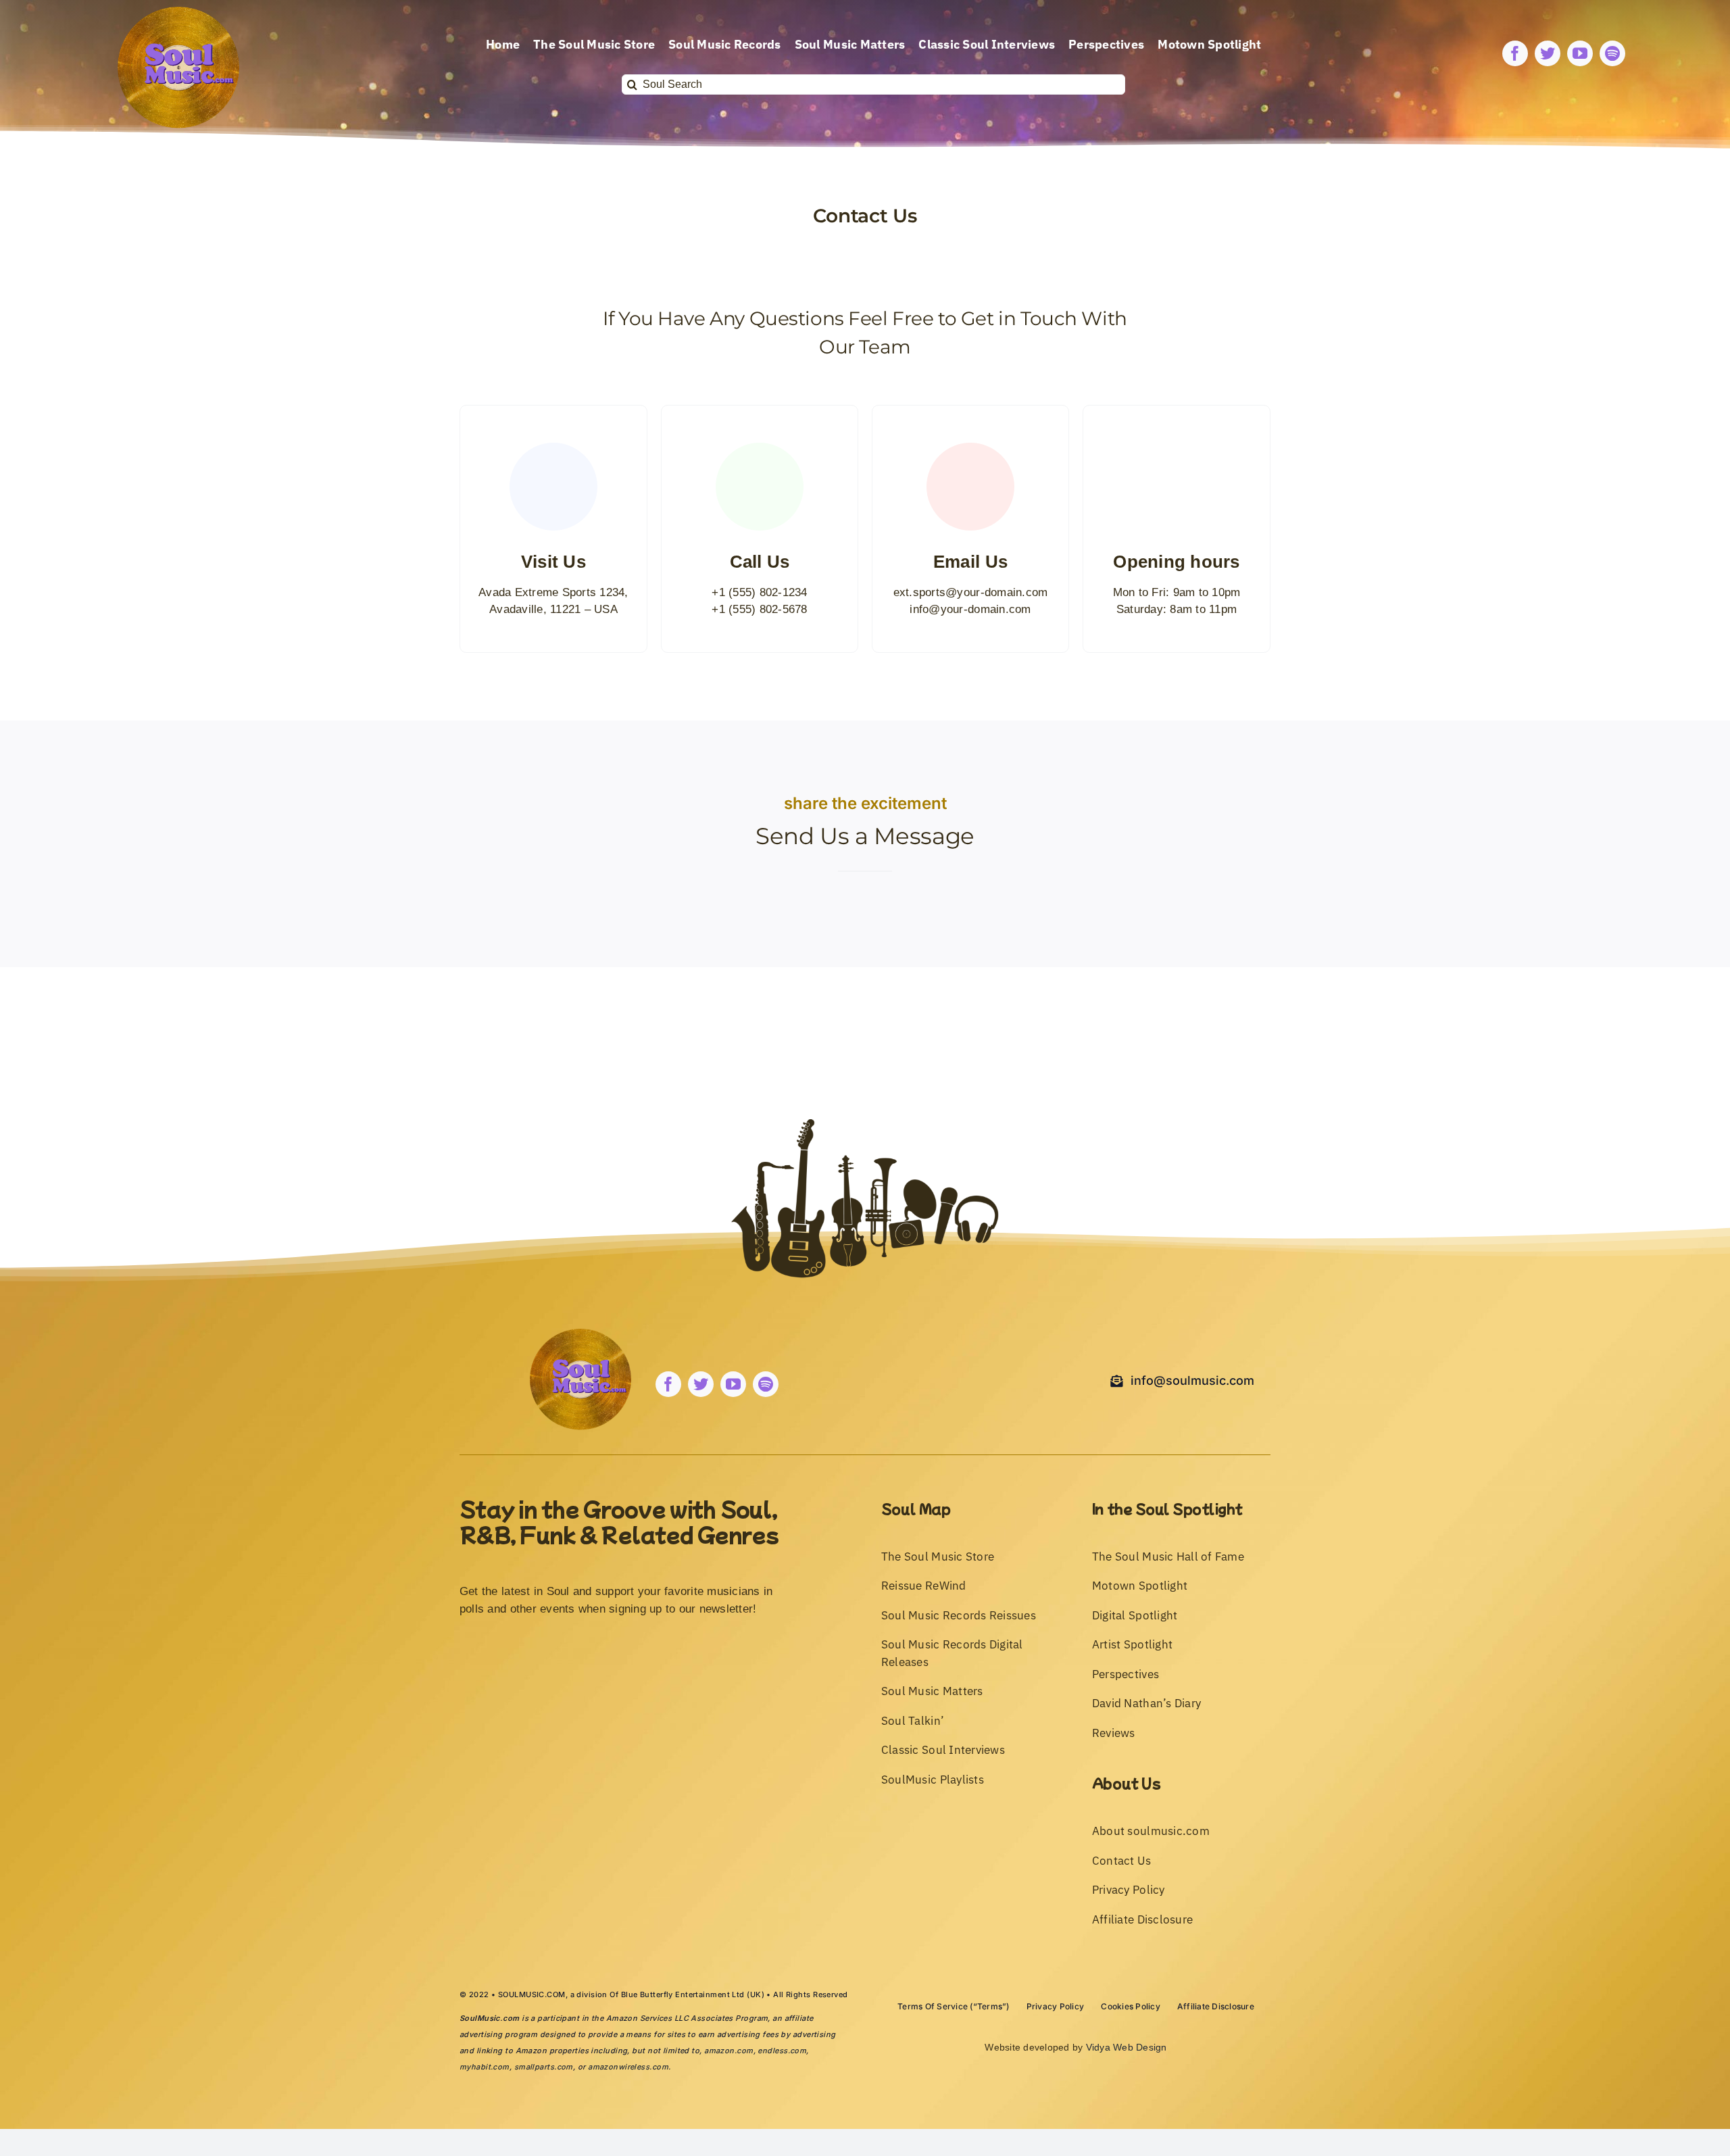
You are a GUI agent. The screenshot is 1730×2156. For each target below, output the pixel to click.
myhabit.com (485, 2067)
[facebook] (1515, 53)
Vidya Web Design (1127, 2047)
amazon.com (728, 2051)
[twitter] (1548, 53)
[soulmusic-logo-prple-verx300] (178, 13)
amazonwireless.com (628, 2067)
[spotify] (1612, 53)
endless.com (782, 2051)
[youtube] (1580, 53)
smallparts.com (544, 2067)
